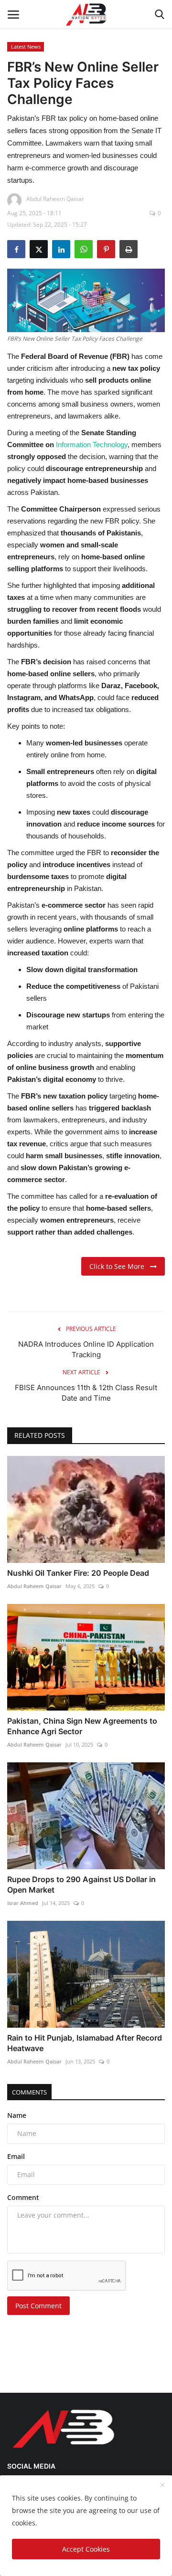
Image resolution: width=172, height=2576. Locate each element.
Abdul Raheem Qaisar (34, 1586)
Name (17, 2115)
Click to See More (120, 1266)
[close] (162, 2485)
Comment (23, 2197)
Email (16, 2156)
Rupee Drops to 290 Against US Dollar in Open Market (81, 1885)
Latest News (26, 47)
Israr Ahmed (23, 1903)
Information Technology (92, 445)
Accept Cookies (86, 2549)
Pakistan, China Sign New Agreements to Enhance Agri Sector (82, 1726)
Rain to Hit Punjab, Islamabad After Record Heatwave (85, 2043)
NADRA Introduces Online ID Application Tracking (86, 1349)
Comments (29, 2092)
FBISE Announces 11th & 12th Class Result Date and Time (86, 1393)
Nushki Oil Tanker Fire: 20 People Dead (78, 1573)
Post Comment (38, 2306)
